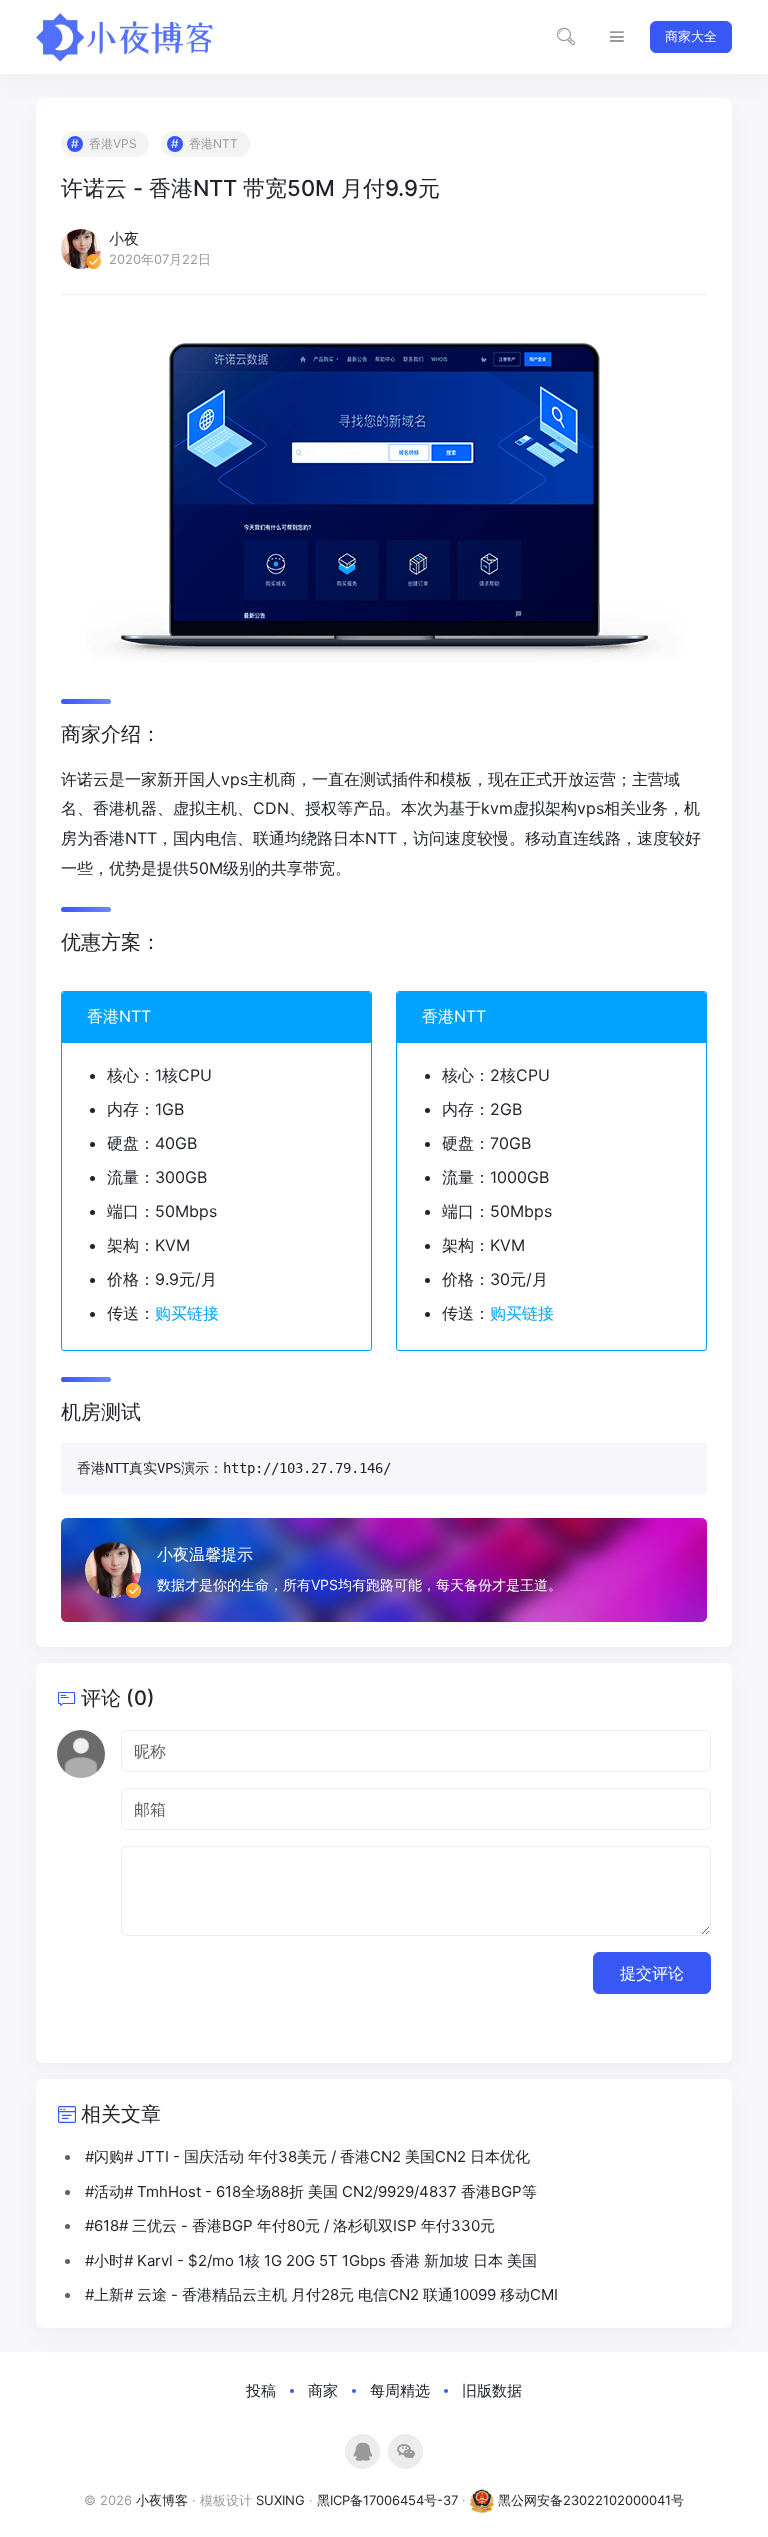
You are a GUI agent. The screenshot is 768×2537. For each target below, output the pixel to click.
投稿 (261, 2390)
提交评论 (652, 1973)
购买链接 (187, 1313)
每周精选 (400, 2390)
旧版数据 (492, 2390)
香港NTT (213, 143)
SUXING (280, 2500)
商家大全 (691, 36)
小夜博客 (162, 2500)
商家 (323, 2390)
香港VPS (113, 143)
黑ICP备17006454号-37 (387, 2500)
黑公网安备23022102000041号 (589, 2500)
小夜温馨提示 (205, 1554)
